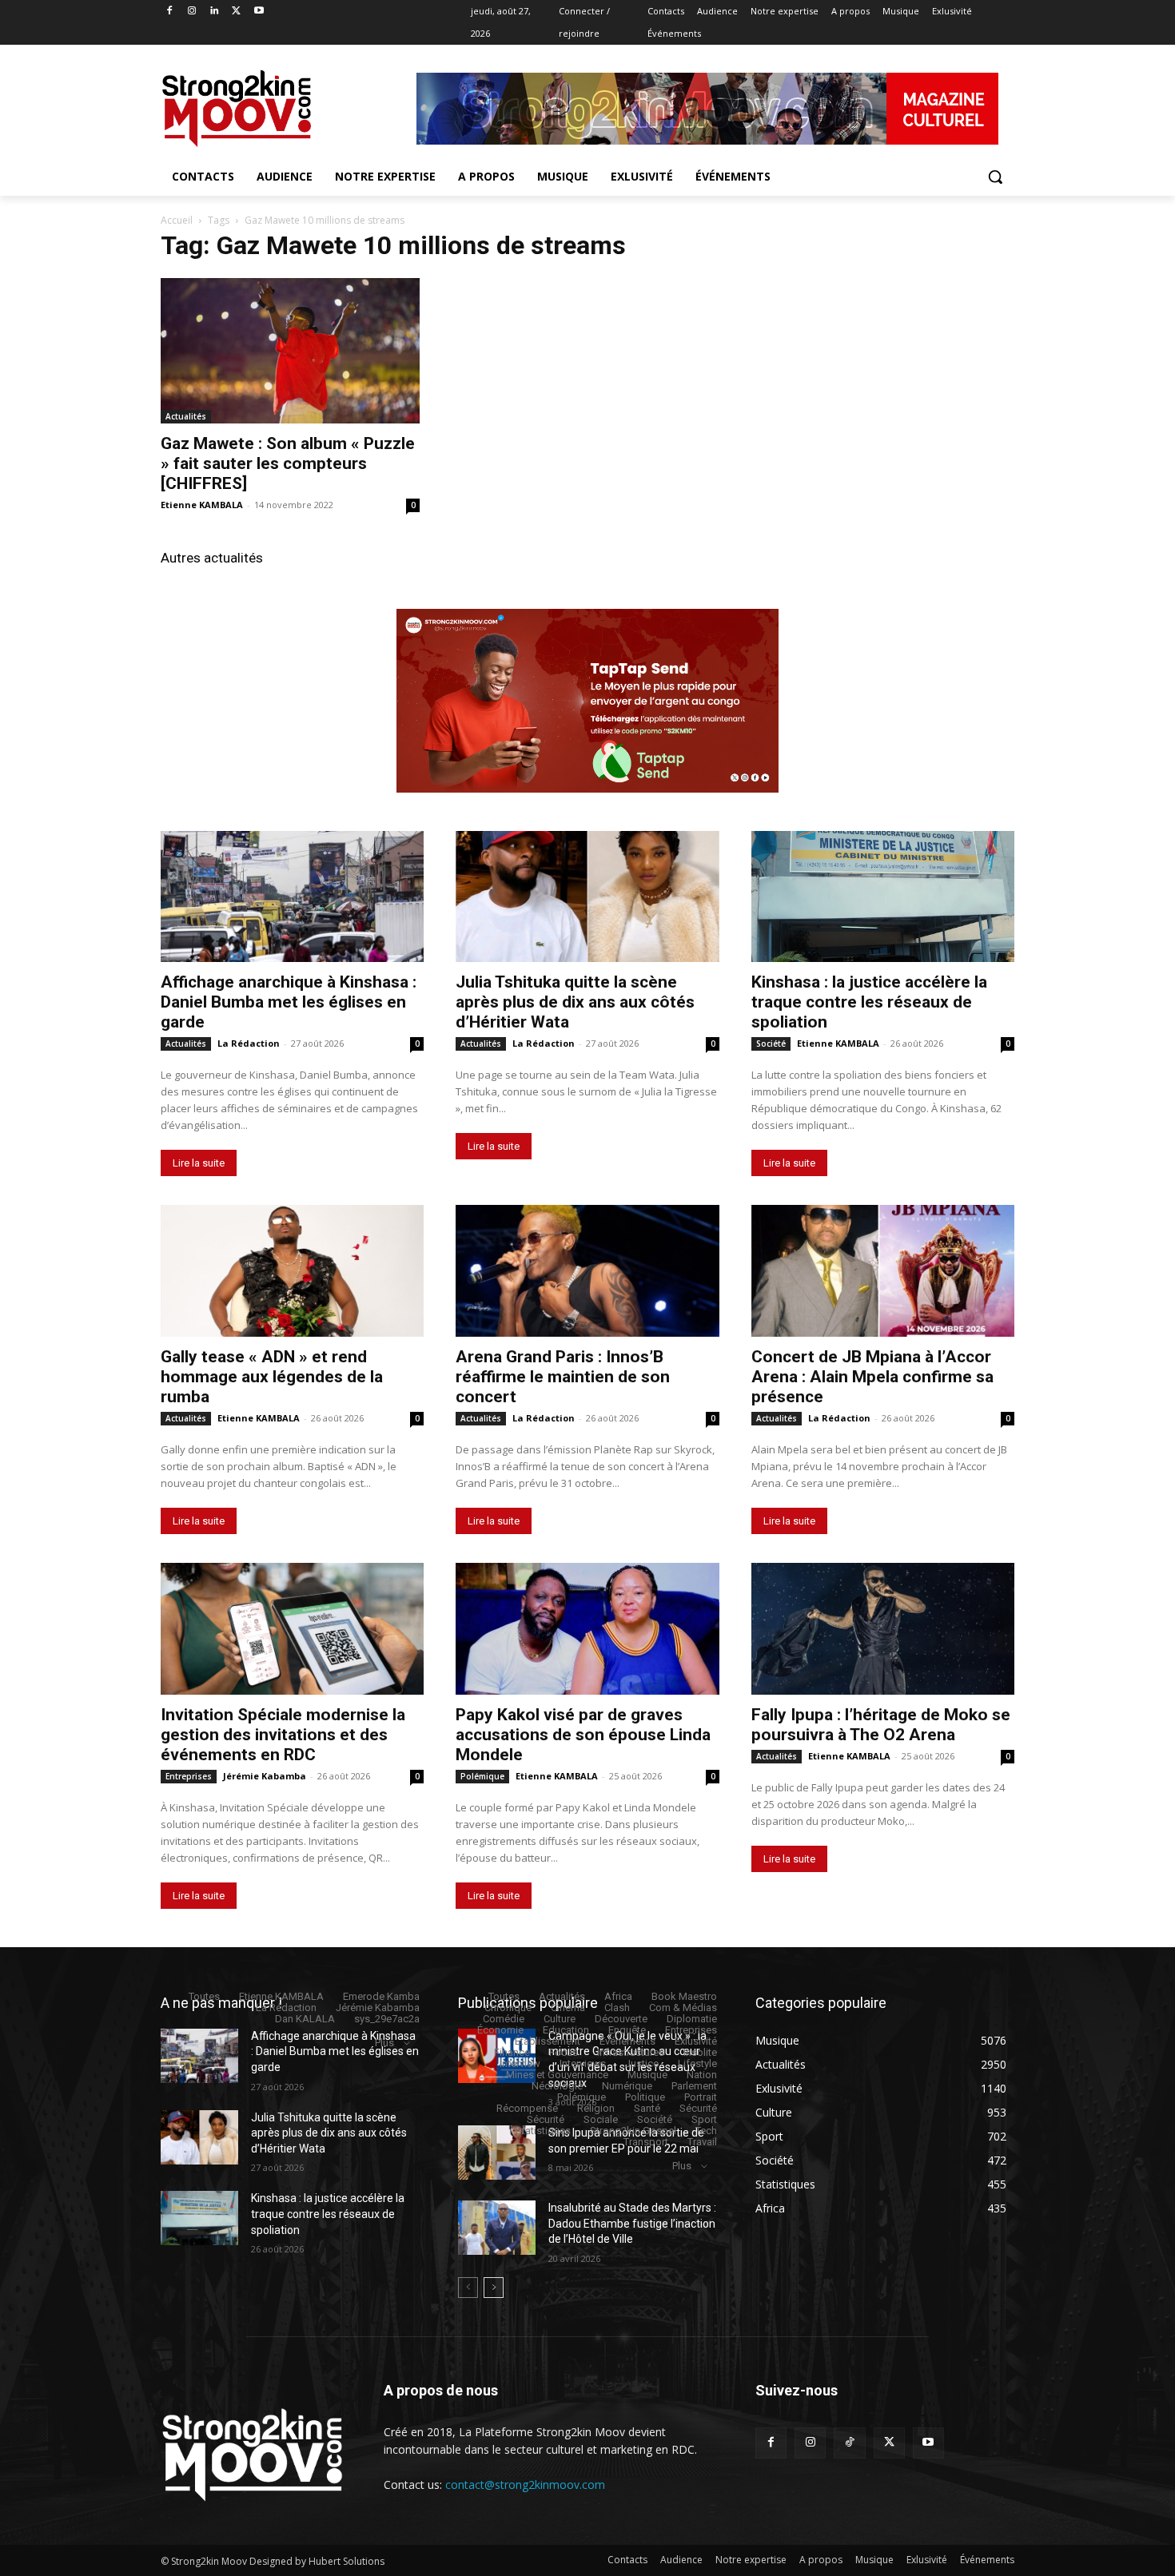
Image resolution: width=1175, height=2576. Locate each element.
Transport (646, 2142)
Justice (642, 2063)
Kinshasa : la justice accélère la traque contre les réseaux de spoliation (869, 1002)
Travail (702, 2142)
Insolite (700, 2052)
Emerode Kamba (381, 1996)
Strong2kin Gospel (633, 2131)
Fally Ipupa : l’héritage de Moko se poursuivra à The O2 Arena (881, 1725)
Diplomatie (692, 2019)
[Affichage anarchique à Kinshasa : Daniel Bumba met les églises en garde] (292, 897)
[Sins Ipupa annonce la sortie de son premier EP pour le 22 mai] (497, 2153)
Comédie (504, 2019)
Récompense (527, 2108)
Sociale (601, 2119)
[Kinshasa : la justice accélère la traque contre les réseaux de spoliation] (883, 897)
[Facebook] (170, 12)
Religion (596, 2108)
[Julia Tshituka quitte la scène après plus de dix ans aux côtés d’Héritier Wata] (587, 897)
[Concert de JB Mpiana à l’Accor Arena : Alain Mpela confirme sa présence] (883, 1271)
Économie (500, 2030)
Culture (560, 2019)
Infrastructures (631, 2052)
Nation (702, 2075)
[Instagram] (192, 12)
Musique (647, 2075)
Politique (645, 2097)
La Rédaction (249, 1043)
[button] (995, 177)
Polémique (482, 1776)
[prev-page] (468, 2288)
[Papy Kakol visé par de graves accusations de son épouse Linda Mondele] (587, 1629)
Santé (647, 2108)
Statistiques (543, 2131)
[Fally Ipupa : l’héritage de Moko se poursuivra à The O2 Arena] (883, 1629)
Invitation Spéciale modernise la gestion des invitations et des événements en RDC (283, 1735)
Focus (564, 2052)
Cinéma (568, 2008)
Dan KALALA (305, 2019)
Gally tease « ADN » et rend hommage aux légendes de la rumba (272, 1377)
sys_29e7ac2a (387, 2019)
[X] (236, 12)
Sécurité (698, 2108)
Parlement (694, 2086)
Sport (704, 2119)
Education (566, 2030)
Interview (520, 2063)
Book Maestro (684, 1996)
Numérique (627, 2086)
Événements (627, 2041)
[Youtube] (259, 12)
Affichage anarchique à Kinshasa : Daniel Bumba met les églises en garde (289, 1002)
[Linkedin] (215, 12)
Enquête (627, 2030)
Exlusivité (696, 2041)
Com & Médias (683, 2008)
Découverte (621, 2019)
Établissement (548, 2041)
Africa (618, 1996)
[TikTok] (849, 2443)
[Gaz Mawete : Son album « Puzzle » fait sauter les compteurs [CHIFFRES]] (290, 351)
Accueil (177, 220)
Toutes (204, 1996)
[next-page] (494, 2288)
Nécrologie (557, 2086)
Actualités (186, 416)
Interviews (583, 2063)
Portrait (701, 2097)
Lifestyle (697, 2063)
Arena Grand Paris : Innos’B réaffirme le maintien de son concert (563, 1377)
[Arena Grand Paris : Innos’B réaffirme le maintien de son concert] (587, 1271)
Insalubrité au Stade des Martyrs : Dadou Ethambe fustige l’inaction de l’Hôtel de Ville (632, 2223)
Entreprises (189, 1776)
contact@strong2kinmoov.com (525, 2485)
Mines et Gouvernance (557, 2075)
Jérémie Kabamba (265, 1776)
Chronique (508, 2008)
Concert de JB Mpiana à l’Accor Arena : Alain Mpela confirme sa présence (872, 1377)
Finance (512, 2052)
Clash (617, 2008)
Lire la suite (199, 1163)
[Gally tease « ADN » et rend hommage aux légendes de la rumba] (292, 1271)
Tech (706, 2131)
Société (771, 1044)
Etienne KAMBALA (202, 505)
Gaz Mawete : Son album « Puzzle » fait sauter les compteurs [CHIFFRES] (288, 463)
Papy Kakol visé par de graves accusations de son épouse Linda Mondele (583, 1735)
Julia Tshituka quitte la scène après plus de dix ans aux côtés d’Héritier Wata (575, 1002)
